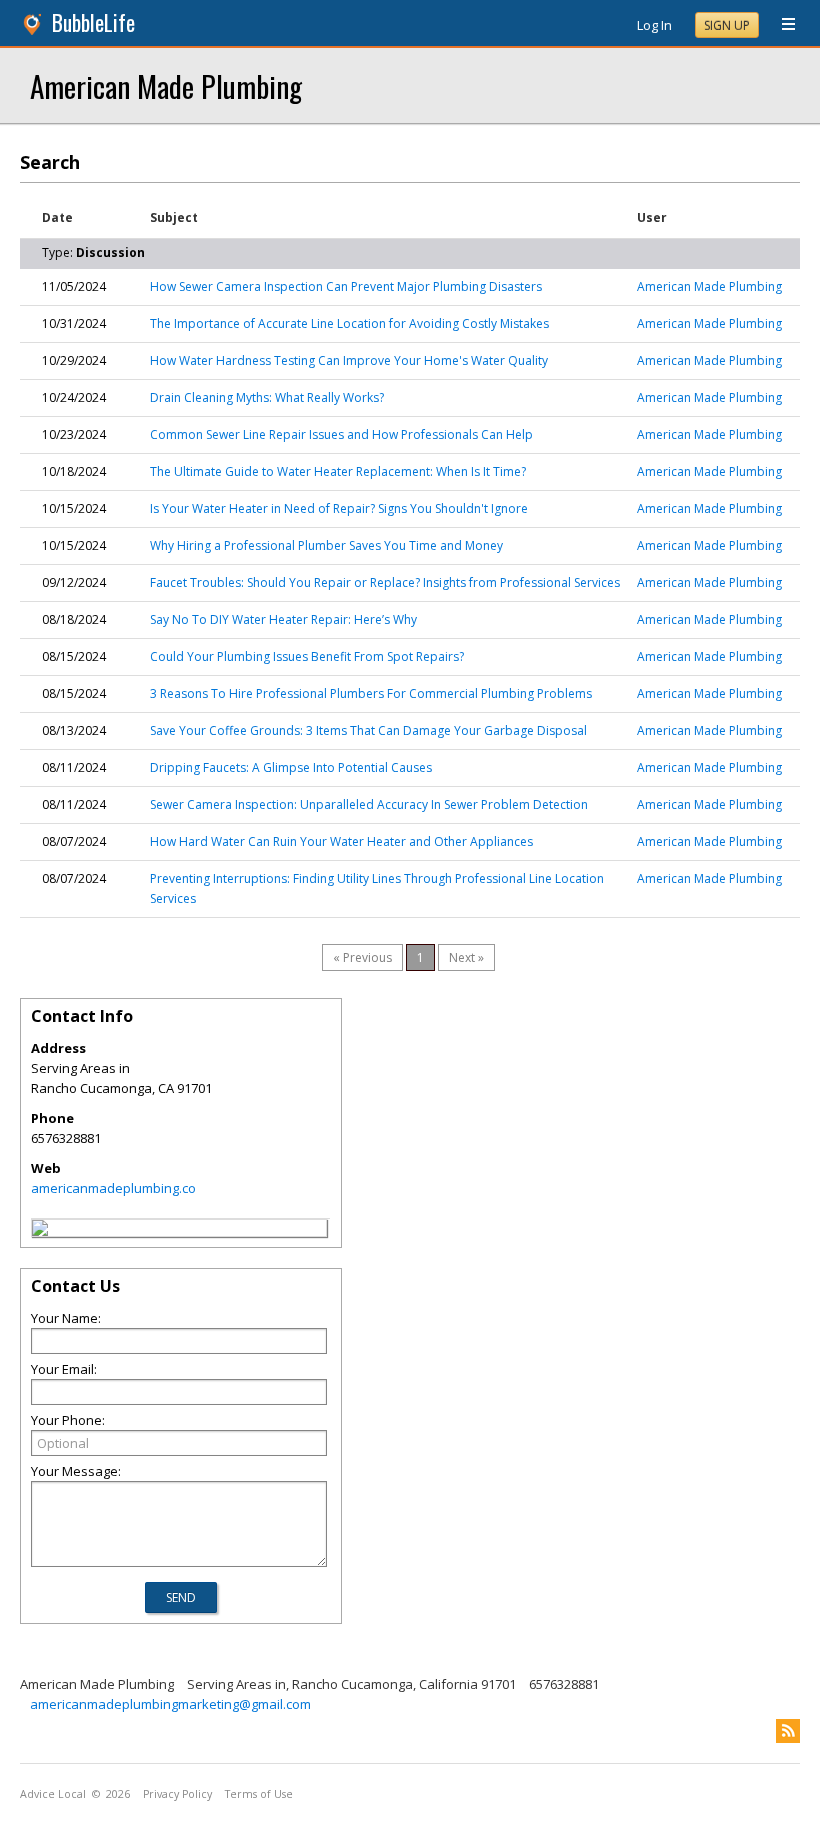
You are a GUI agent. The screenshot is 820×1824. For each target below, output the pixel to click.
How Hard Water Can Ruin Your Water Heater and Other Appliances (341, 841)
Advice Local (53, 1794)
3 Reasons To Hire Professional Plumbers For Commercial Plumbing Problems (371, 693)
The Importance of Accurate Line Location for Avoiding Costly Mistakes (349, 323)
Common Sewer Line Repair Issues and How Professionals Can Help (341, 434)
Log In (654, 25)
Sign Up (727, 25)
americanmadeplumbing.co (113, 1188)
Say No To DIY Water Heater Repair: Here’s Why (283, 619)
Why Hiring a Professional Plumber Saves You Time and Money (326, 545)
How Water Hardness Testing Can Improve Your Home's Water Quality (349, 360)
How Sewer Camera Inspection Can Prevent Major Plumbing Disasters (346, 286)
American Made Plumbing (166, 85)
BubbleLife (93, 22)
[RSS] (788, 1731)
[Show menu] (781, 25)
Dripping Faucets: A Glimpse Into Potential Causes (291, 767)
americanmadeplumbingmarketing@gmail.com (170, 1704)
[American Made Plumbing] (40, 1231)
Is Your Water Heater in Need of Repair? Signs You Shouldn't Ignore (339, 508)
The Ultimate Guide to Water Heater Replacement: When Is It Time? (338, 471)
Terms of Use (259, 1794)
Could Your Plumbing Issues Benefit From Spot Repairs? (307, 656)
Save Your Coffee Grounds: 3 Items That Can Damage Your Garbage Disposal (368, 730)
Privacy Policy (177, 1794)
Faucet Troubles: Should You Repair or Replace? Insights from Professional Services (385, 582)
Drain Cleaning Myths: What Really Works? (267, 397)
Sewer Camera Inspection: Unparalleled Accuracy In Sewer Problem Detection (369, 804)
